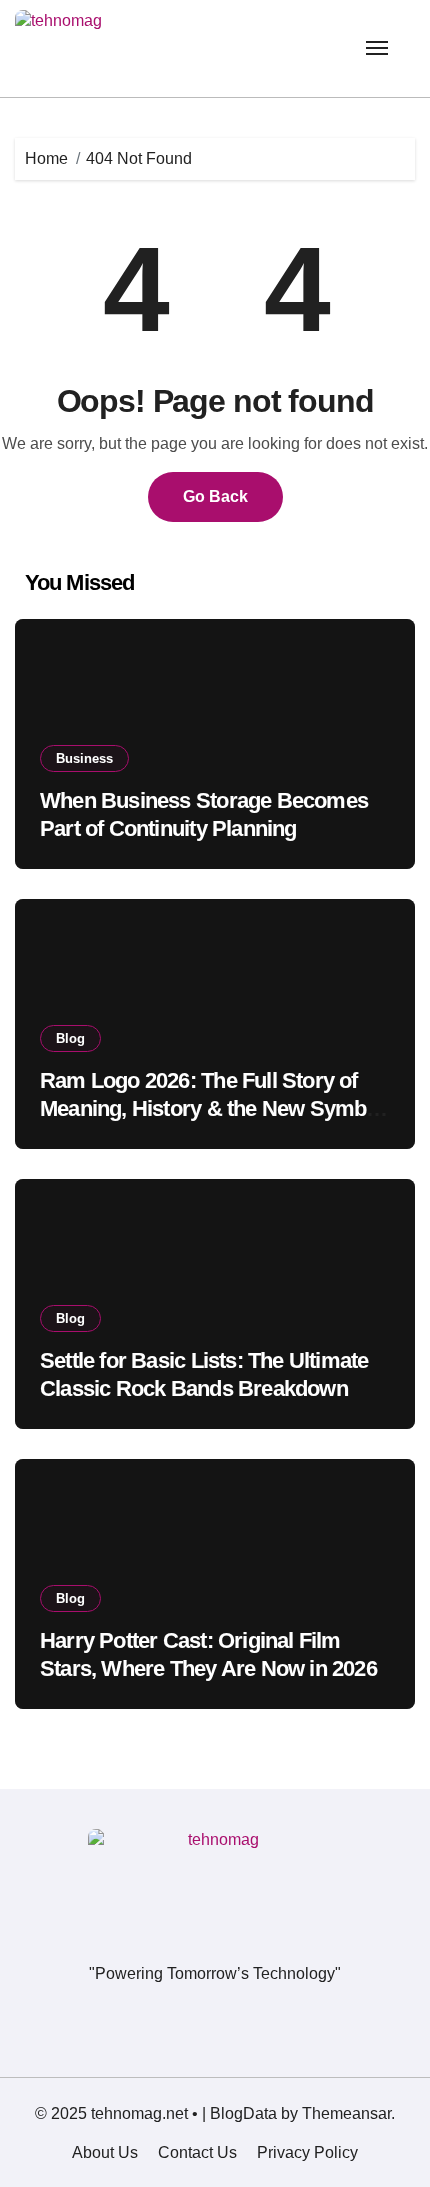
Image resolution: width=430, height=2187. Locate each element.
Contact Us (197, 2152)
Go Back (215, 496)
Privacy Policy (307, 2152)
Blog (70, 1038)
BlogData (243, 2113)
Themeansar (346, 2113)
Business (84, 758)
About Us (105, 2152)
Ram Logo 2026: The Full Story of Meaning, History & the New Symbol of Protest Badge (212, 1109)
